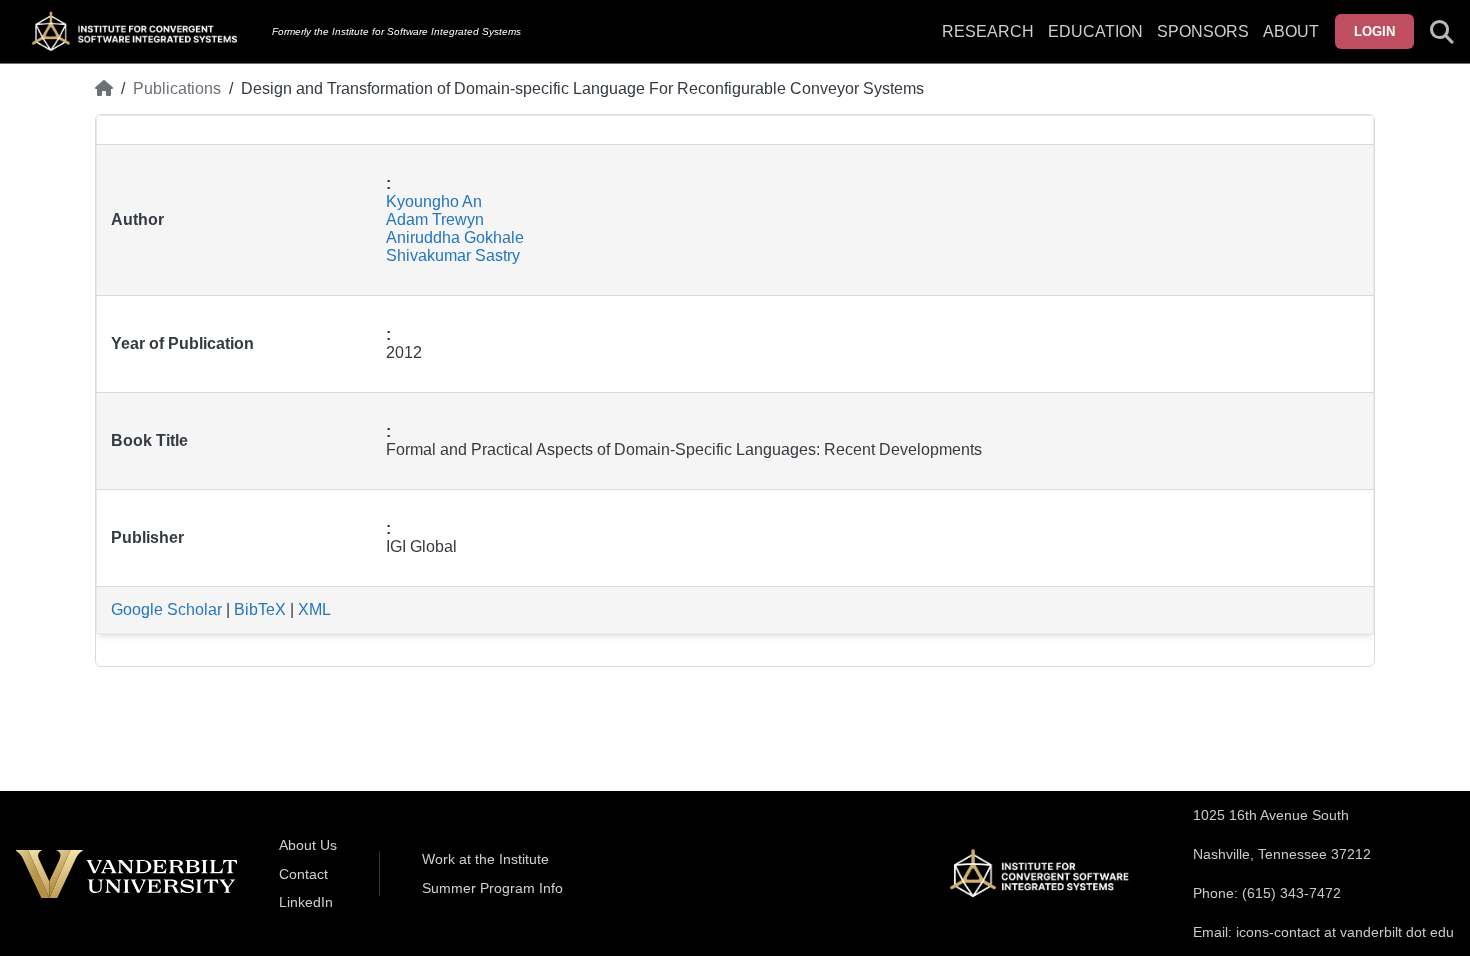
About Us (308, 845)
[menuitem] (1203, 44)
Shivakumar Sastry (453, 255)
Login (1374, 31)
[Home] (104, 89)
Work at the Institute (485, 859)
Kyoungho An (434, 201)
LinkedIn (306, 902)
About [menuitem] (1291, 31)
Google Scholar (166, 609)
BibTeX (260, 609)
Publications (177, 88)
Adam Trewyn (435, 219)
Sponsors (1203, 31)
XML (314, 609)
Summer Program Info (492, 888)
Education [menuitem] (1095, 31)
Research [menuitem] (988, 31)
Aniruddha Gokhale (455, 237)
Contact (303, 874)
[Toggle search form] (1442, 32)
